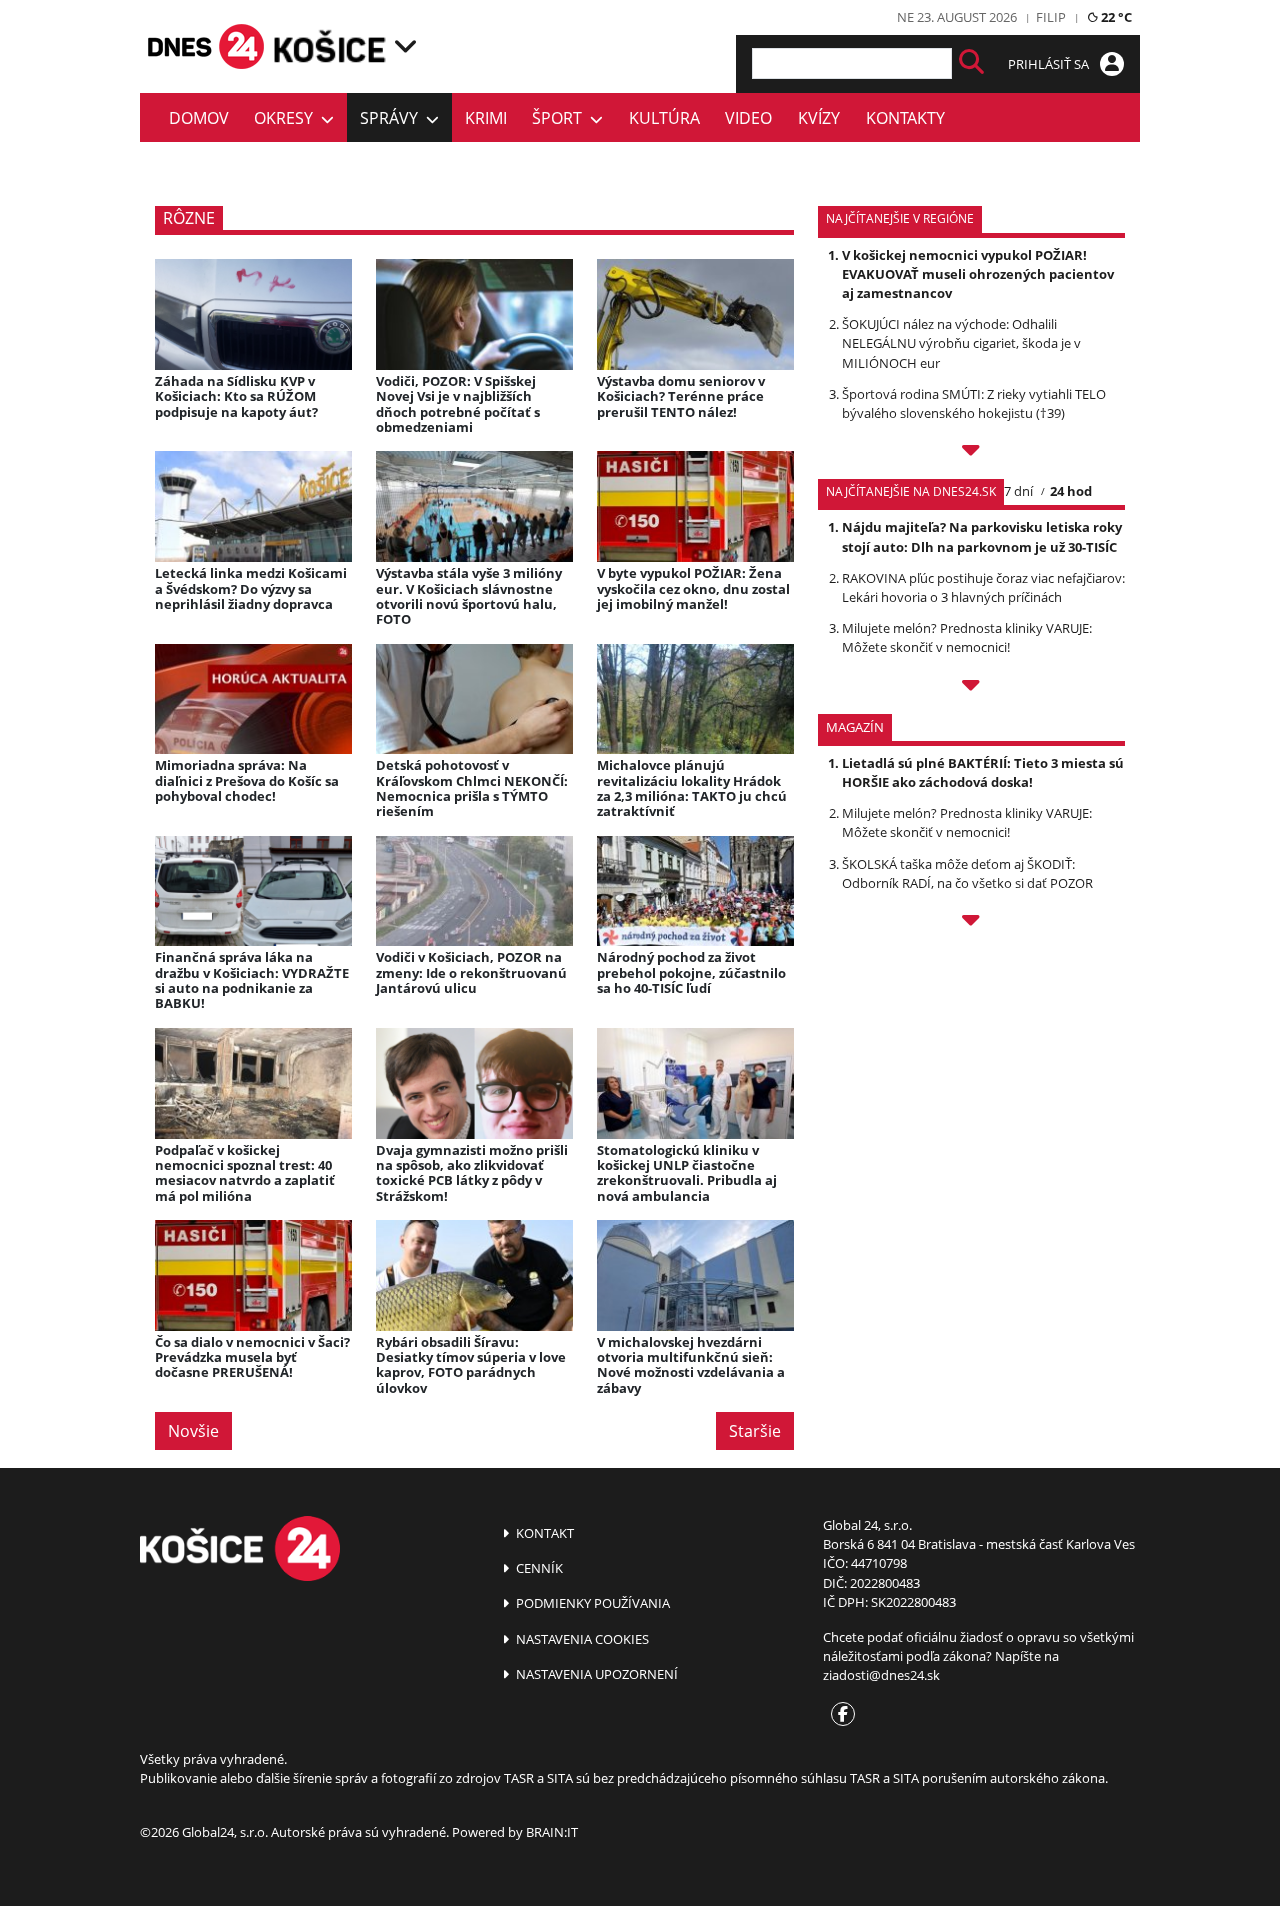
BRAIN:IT (552, 1832)
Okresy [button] (287, 118)
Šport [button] (561, 118)
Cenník (538, 1568)
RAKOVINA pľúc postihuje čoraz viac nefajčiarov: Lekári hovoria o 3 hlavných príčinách (983, 587)
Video (748, 118)
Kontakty (905, 118)
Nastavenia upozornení (595, 1674)
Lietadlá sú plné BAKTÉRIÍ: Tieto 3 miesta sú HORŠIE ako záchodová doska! (983, 772)
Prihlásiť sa (1050, 64)
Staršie (755, 1431)
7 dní (1018, 491)
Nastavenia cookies (581, 1639)
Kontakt (543, 1533)
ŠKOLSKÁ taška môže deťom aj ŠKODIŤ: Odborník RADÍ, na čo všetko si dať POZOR (967, 873)
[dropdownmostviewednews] (971, 453)
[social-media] (839, 1715)
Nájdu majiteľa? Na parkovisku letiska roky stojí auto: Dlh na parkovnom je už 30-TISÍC (982, 536)
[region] (405, 46)
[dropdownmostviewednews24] (971, 688)
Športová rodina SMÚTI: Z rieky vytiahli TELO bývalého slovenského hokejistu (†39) (974, 403)
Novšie (193, 1431)
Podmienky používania (591, 1603)
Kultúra (664, 118)
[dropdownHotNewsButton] (971, 923)
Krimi (486, 118)
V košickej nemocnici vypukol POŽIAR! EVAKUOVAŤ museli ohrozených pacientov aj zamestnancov (978, 274)
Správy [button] (393, 118)
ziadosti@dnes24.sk (881, 1675)
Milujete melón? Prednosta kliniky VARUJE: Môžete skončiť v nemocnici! (967, 637)
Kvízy (819, 118)
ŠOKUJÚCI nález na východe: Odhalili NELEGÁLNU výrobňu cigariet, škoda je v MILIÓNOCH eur (961, 343)
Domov (199, 118)
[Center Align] (971, 63)
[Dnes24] (330, 46)
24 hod (1071, 491)
